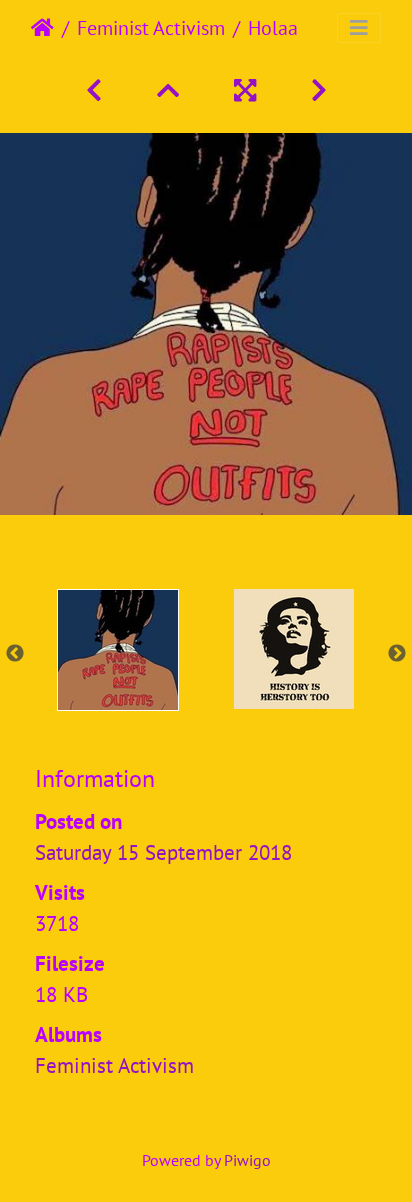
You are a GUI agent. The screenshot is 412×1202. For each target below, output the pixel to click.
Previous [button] (15, 654)
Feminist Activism (151, 28)
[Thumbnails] (171, 90)
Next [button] (397, 654)
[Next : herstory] (319, 90)
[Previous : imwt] (97, 90)
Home (42, 28)
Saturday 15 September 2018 (163, 852)
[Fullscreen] (248, 90)
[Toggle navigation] (359, 28)
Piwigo (247, 1160)
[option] (118, 650)
